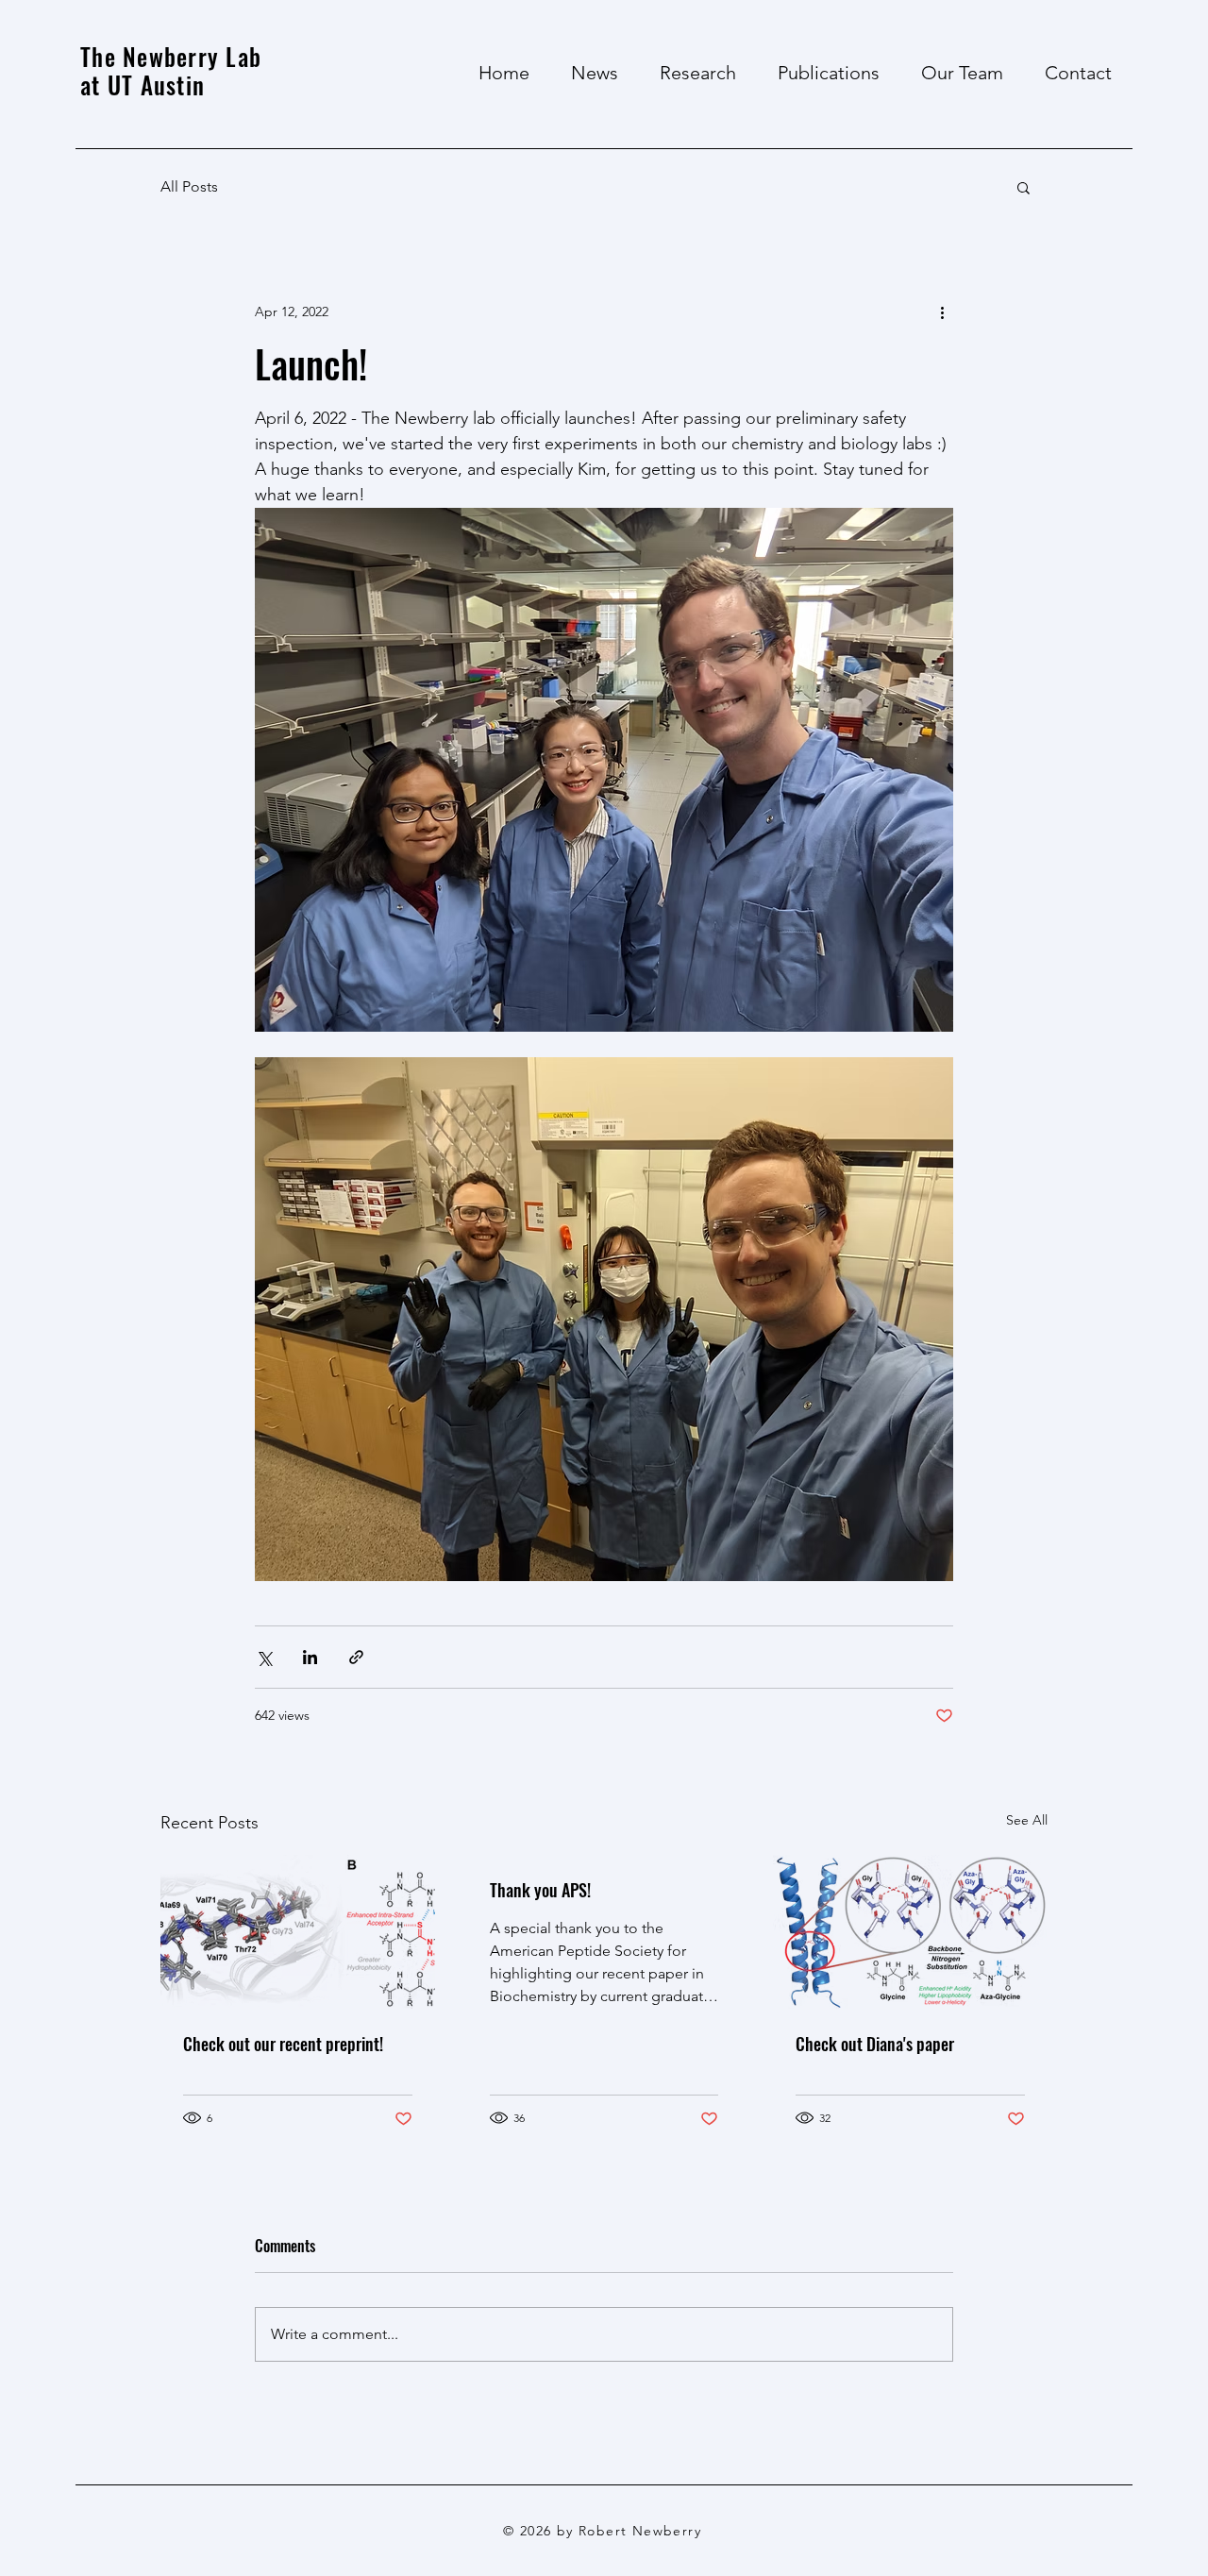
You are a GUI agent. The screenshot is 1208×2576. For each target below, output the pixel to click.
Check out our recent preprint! (283, 2044)
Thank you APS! (540, 1890)
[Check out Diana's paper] (910, 1932)
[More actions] (942, 311)
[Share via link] (356, 1657)
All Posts (189, 186)
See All (1027, 1820)
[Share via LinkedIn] (310, 1657)
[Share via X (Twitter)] (264, 1657)
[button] (1023, 187)
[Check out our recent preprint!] (298, 1932)
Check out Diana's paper (875, 2044)
